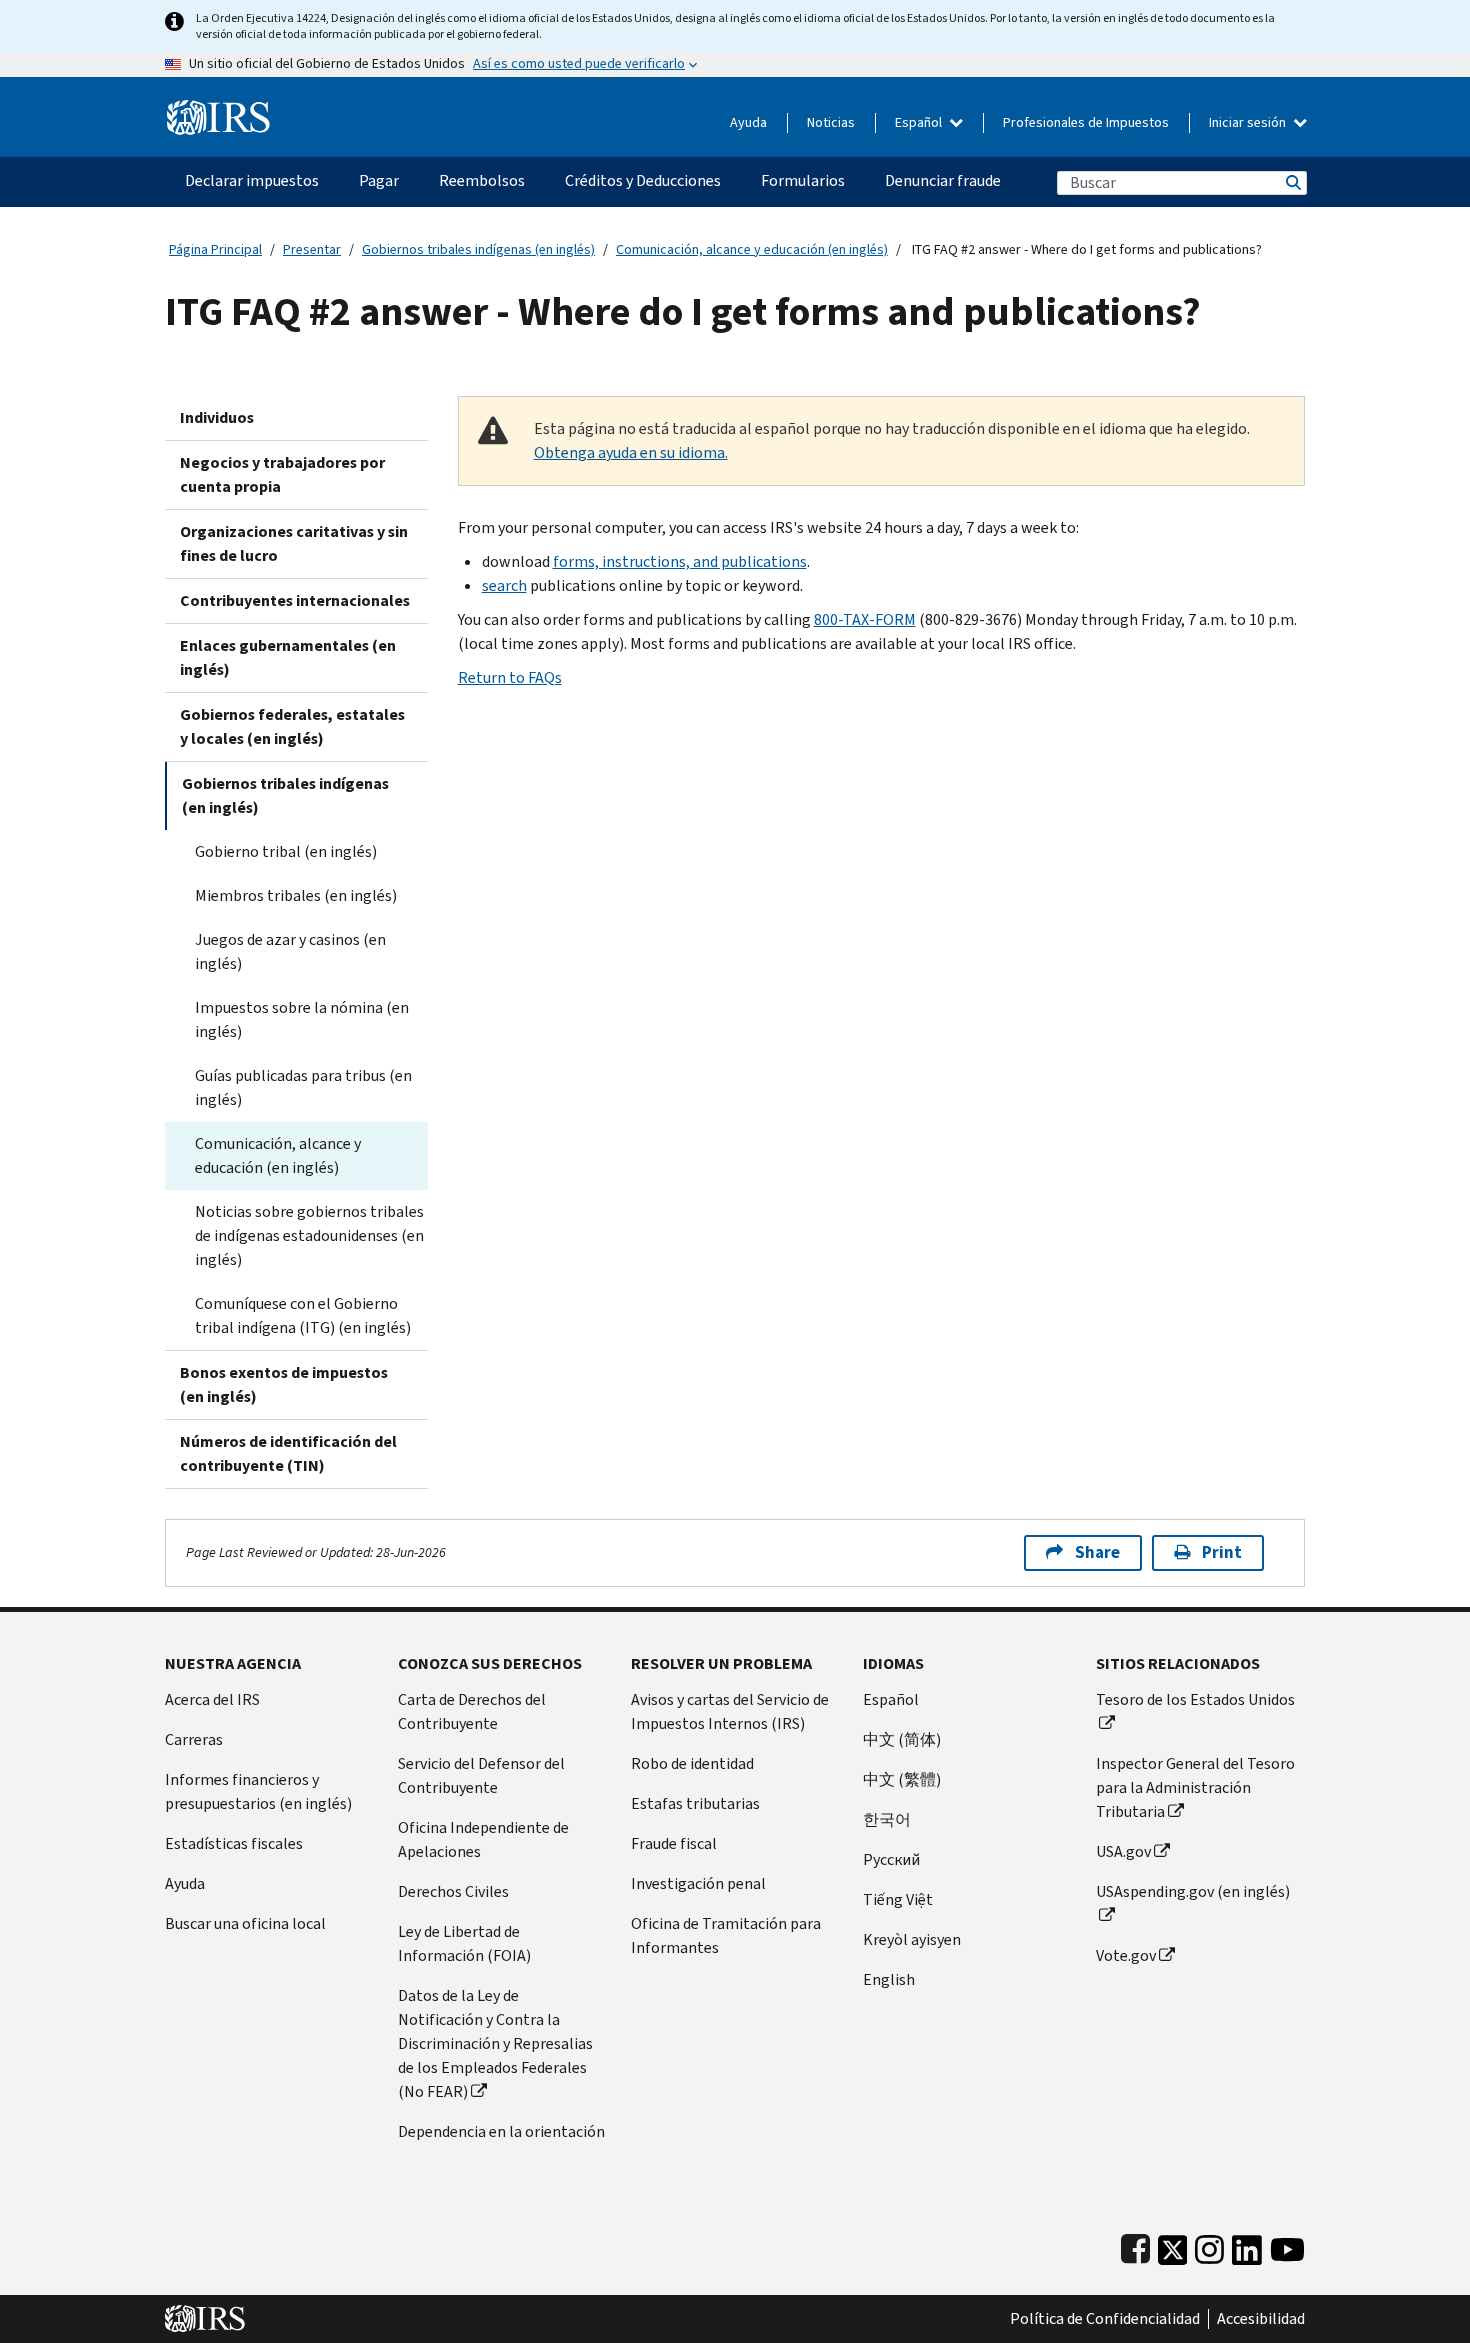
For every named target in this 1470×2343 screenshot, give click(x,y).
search (504, 585)
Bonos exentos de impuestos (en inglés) (284, 1384)
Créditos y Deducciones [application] (643, 180)
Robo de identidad (692, 1763)
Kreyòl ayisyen (912, 1939)
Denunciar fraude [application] (943, 180)
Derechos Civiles (453, 1891)
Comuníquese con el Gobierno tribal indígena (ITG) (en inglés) (303, 1315)
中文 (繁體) (902, 1779)
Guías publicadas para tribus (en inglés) (303, 1087)
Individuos (217, 417)
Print (1222, 1552)
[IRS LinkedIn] (1247, 2245)
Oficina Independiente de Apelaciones (483, 1839)
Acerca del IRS (212, 1699)
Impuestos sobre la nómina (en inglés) (302, 1019)
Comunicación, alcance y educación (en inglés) (752, 249)
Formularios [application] (803, 180)
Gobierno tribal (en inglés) (286, 851)
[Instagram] (1209, 2245)
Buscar (1292, 182)
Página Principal (215, 249)
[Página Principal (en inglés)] (218, 109)
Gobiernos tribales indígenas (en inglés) (478, 249)
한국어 (887, 1819)
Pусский (891, 1859)
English (889, 1979)
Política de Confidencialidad (1105, 2319)
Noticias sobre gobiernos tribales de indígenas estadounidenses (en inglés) (309, 1235)
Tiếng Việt (898, 1899)
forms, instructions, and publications (680, 561)
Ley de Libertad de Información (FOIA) (464, 1943)
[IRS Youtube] (1287, 2245)
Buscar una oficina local (245, 1923)
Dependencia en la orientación (501, 2131)
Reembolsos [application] (482, 180)
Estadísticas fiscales (234, 1843)
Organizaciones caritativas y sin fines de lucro (294, 543)
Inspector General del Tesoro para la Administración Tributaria (1195, 1787)
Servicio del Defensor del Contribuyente (481, 1775)
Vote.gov (1126, 1955)
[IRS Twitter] (1173, 2245)
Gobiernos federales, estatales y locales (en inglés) (292, 726)
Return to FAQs (510, 677)
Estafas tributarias (695, 1803)
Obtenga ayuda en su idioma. (631, 452)
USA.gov (1123, 1851)
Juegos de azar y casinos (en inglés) (290, 951)
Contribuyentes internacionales (295, 600)
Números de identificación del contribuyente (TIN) (288, 1453)
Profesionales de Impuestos (1086, 122)
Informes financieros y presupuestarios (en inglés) (258, 1791)
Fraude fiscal (674, 1843)
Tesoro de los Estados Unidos (1195, 1699)
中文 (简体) (902, 1739)
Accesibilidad (1261, 2319)
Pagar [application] (379, 180)
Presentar (312, 249)
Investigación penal (698, 1883)
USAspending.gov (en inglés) (1193, 1891)
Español (920, 122)
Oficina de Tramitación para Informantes (726, 1935)
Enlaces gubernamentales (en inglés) (288, 657)
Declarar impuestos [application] (252, 180)
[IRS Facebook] (1135, 2245)
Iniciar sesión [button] (1249, 122)
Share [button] (1097, 1552)
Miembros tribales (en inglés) (296, 895)
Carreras (194, 1739)
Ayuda (748, 122)
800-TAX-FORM (865, 619)
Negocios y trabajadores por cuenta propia (282, 474)
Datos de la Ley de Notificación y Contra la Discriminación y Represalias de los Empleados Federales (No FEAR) (495, 2043)
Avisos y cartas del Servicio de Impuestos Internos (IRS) (730, 1711)
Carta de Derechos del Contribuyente (472, 1711)
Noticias (831, 122)
